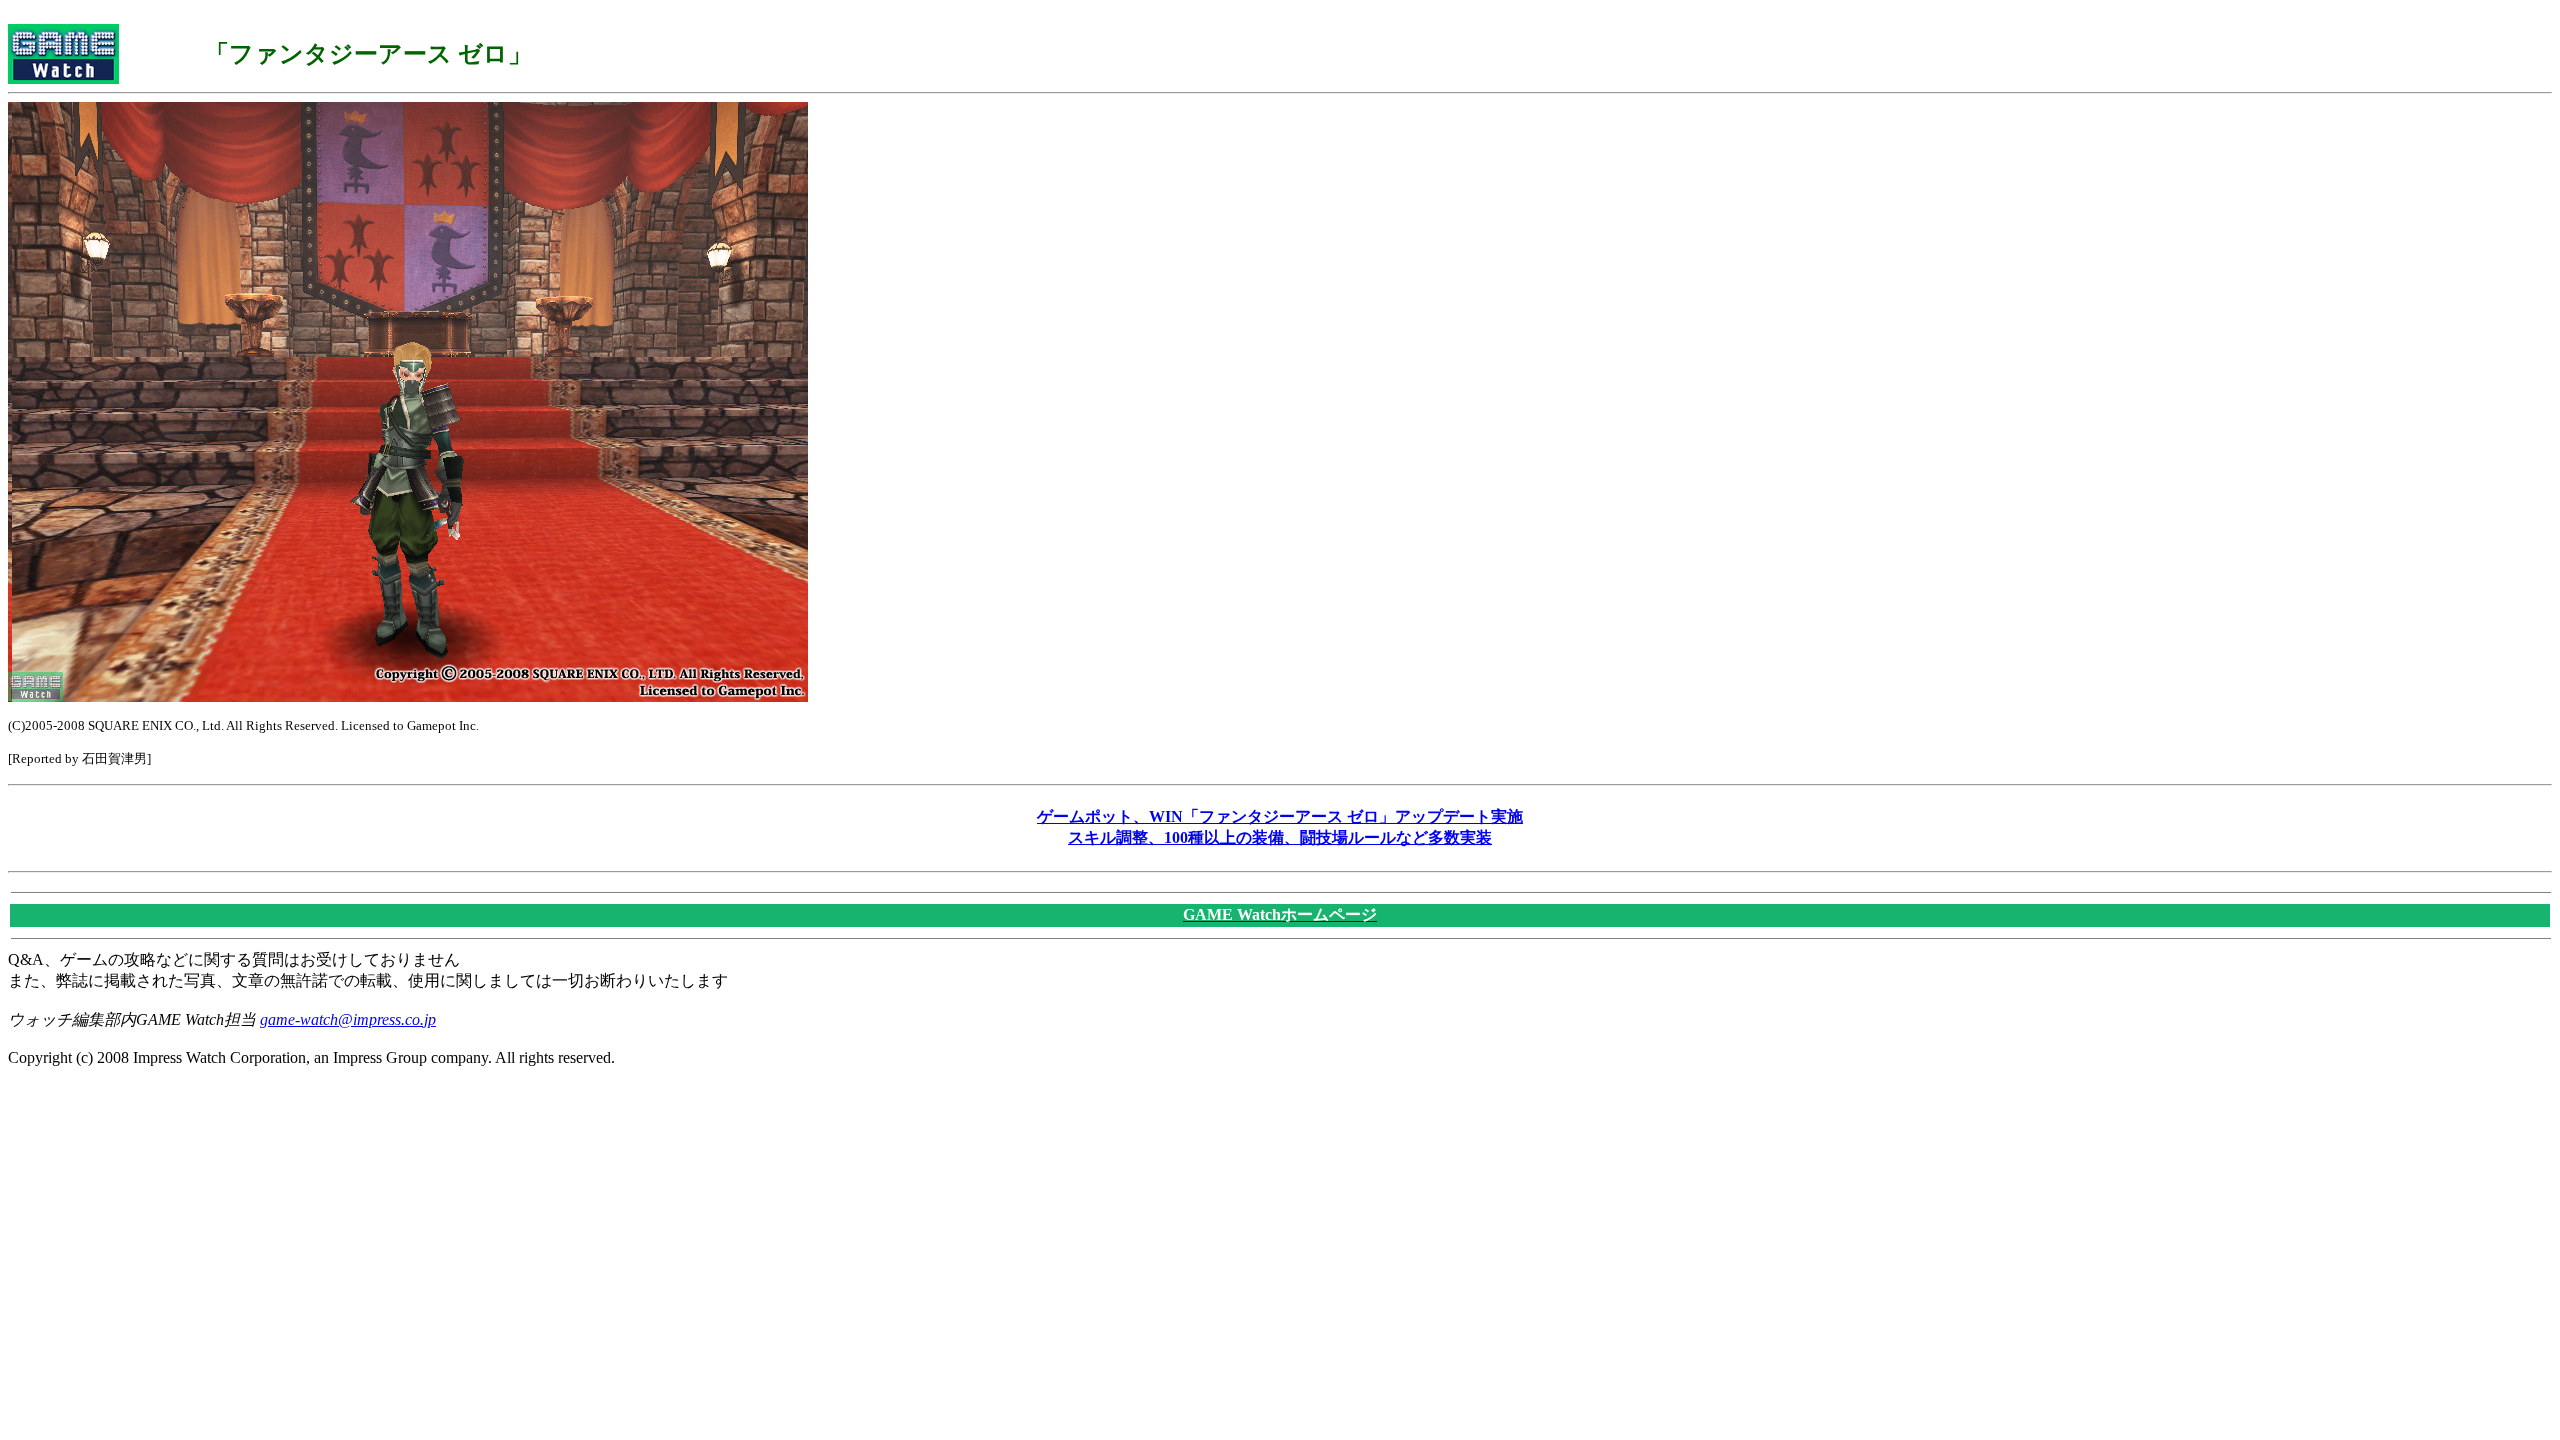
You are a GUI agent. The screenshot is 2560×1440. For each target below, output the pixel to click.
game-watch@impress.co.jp (348, 1019)
